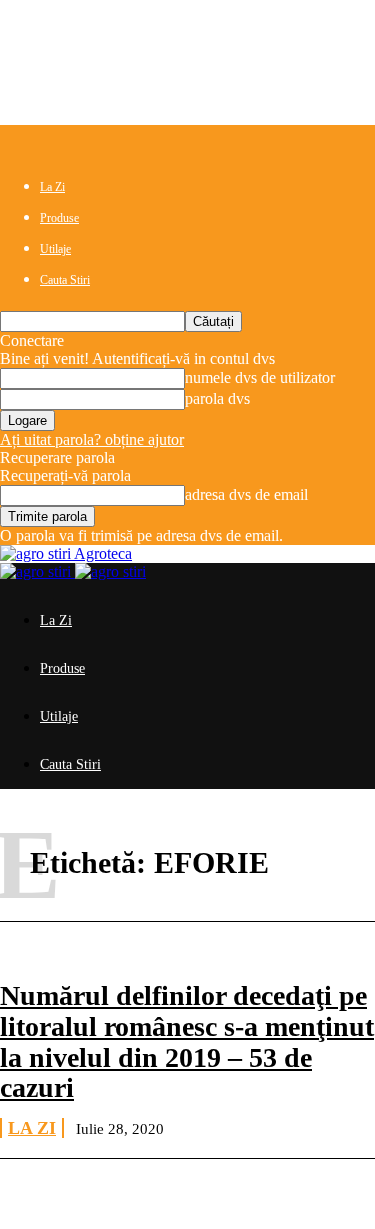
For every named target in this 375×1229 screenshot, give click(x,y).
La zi (32, 1128)
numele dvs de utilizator (260, 377)
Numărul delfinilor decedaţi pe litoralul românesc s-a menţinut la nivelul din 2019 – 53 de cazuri (187, 1041)
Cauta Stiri (65, 280)
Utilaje (55, 249)
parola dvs (217, 398)
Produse (59, 218)
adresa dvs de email (246, 494)
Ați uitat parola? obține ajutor (92, 439)
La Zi (52, 187)
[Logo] (37, 571)
